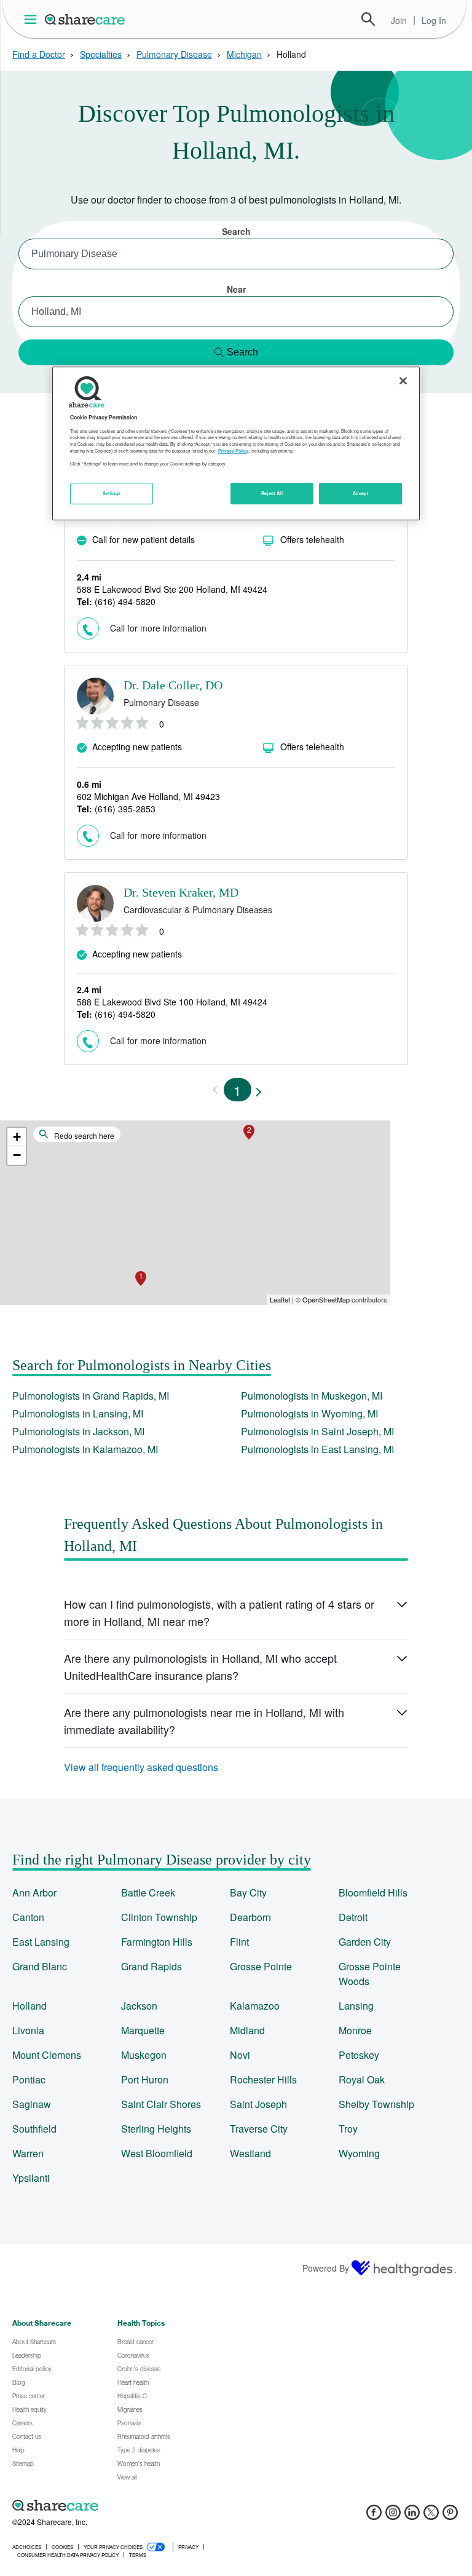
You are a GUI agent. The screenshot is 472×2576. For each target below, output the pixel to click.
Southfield (34, 2129)
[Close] (403, 381)
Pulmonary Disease (174, 54)
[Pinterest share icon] (450, 2516)
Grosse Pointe (261, 1966)
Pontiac (29, 2079)
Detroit (353, 1917)
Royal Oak (362, 2079)
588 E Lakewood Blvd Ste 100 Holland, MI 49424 (172, 1002)
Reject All (272, 493)
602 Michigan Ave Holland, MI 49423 (148, 796)
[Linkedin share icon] (412, 2516)
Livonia (28, 2030)
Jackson (139, 2006)
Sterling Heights (156, 2129)
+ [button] (17, 1137)
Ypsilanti (31, 2178)
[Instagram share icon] (393, 2516)
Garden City (365, 1942)
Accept (360, 493)
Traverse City (259, 2129)
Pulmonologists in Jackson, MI (78, 1431)
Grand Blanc (40, 1966)
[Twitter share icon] (431, 2516)
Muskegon (144, 2055)
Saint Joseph (258, 2104)
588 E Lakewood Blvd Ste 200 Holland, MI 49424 (172, 589)
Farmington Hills (157, 1942)
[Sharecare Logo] (85, 19)
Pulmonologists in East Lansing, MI (317, 1449)
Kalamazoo (255, 2006)
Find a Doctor (39, 54)
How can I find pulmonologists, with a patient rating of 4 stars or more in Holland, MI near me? (219, 1612)
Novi (240, 2055)
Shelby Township (376, 2104)
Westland (250, 2153)
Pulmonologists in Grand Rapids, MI (91, 1396)
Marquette (143, 2030)
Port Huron (145, 2079)
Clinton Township (159, 1917)
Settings (112, 493)
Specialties (101, 54)
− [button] (17, 1155)
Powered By (326, 2268)
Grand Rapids (151, 1966)
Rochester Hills (263, 2079)
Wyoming (359, 2153)
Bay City (248, 1892)
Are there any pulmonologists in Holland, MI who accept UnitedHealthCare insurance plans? (200, 1666)
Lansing (356, 2006)
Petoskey (359, 2055)
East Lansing (41, 1942)
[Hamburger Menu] (33, 19)
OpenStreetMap (326, 1299)
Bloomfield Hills (373, 1892)
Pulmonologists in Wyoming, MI (309, 1413)
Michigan (244, 54)
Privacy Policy (233, 451)
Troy (348, 2129)
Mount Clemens (47, 2055)
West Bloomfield (157, 2153)
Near (236, 289)
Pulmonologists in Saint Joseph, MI (317, 1431)
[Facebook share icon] (374, 2516)
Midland (247, 2030)
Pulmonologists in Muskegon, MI (312, 1396)
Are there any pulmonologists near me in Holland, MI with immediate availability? (204, 1721)
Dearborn (250, 1917)
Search (368, 19)
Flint (239, 1942)
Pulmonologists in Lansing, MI (78, 1413)
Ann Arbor (34, 1892)
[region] (236, 444)
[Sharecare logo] (147, 2505)
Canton (28, 1917)
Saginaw (32, 2104)
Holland (29, 2006)
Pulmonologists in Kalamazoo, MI (85, 1449)
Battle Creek (148, 1892)
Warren (28, 2153)
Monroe (355, 2030)
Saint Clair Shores (161, 2104)
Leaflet (280, 1299)
